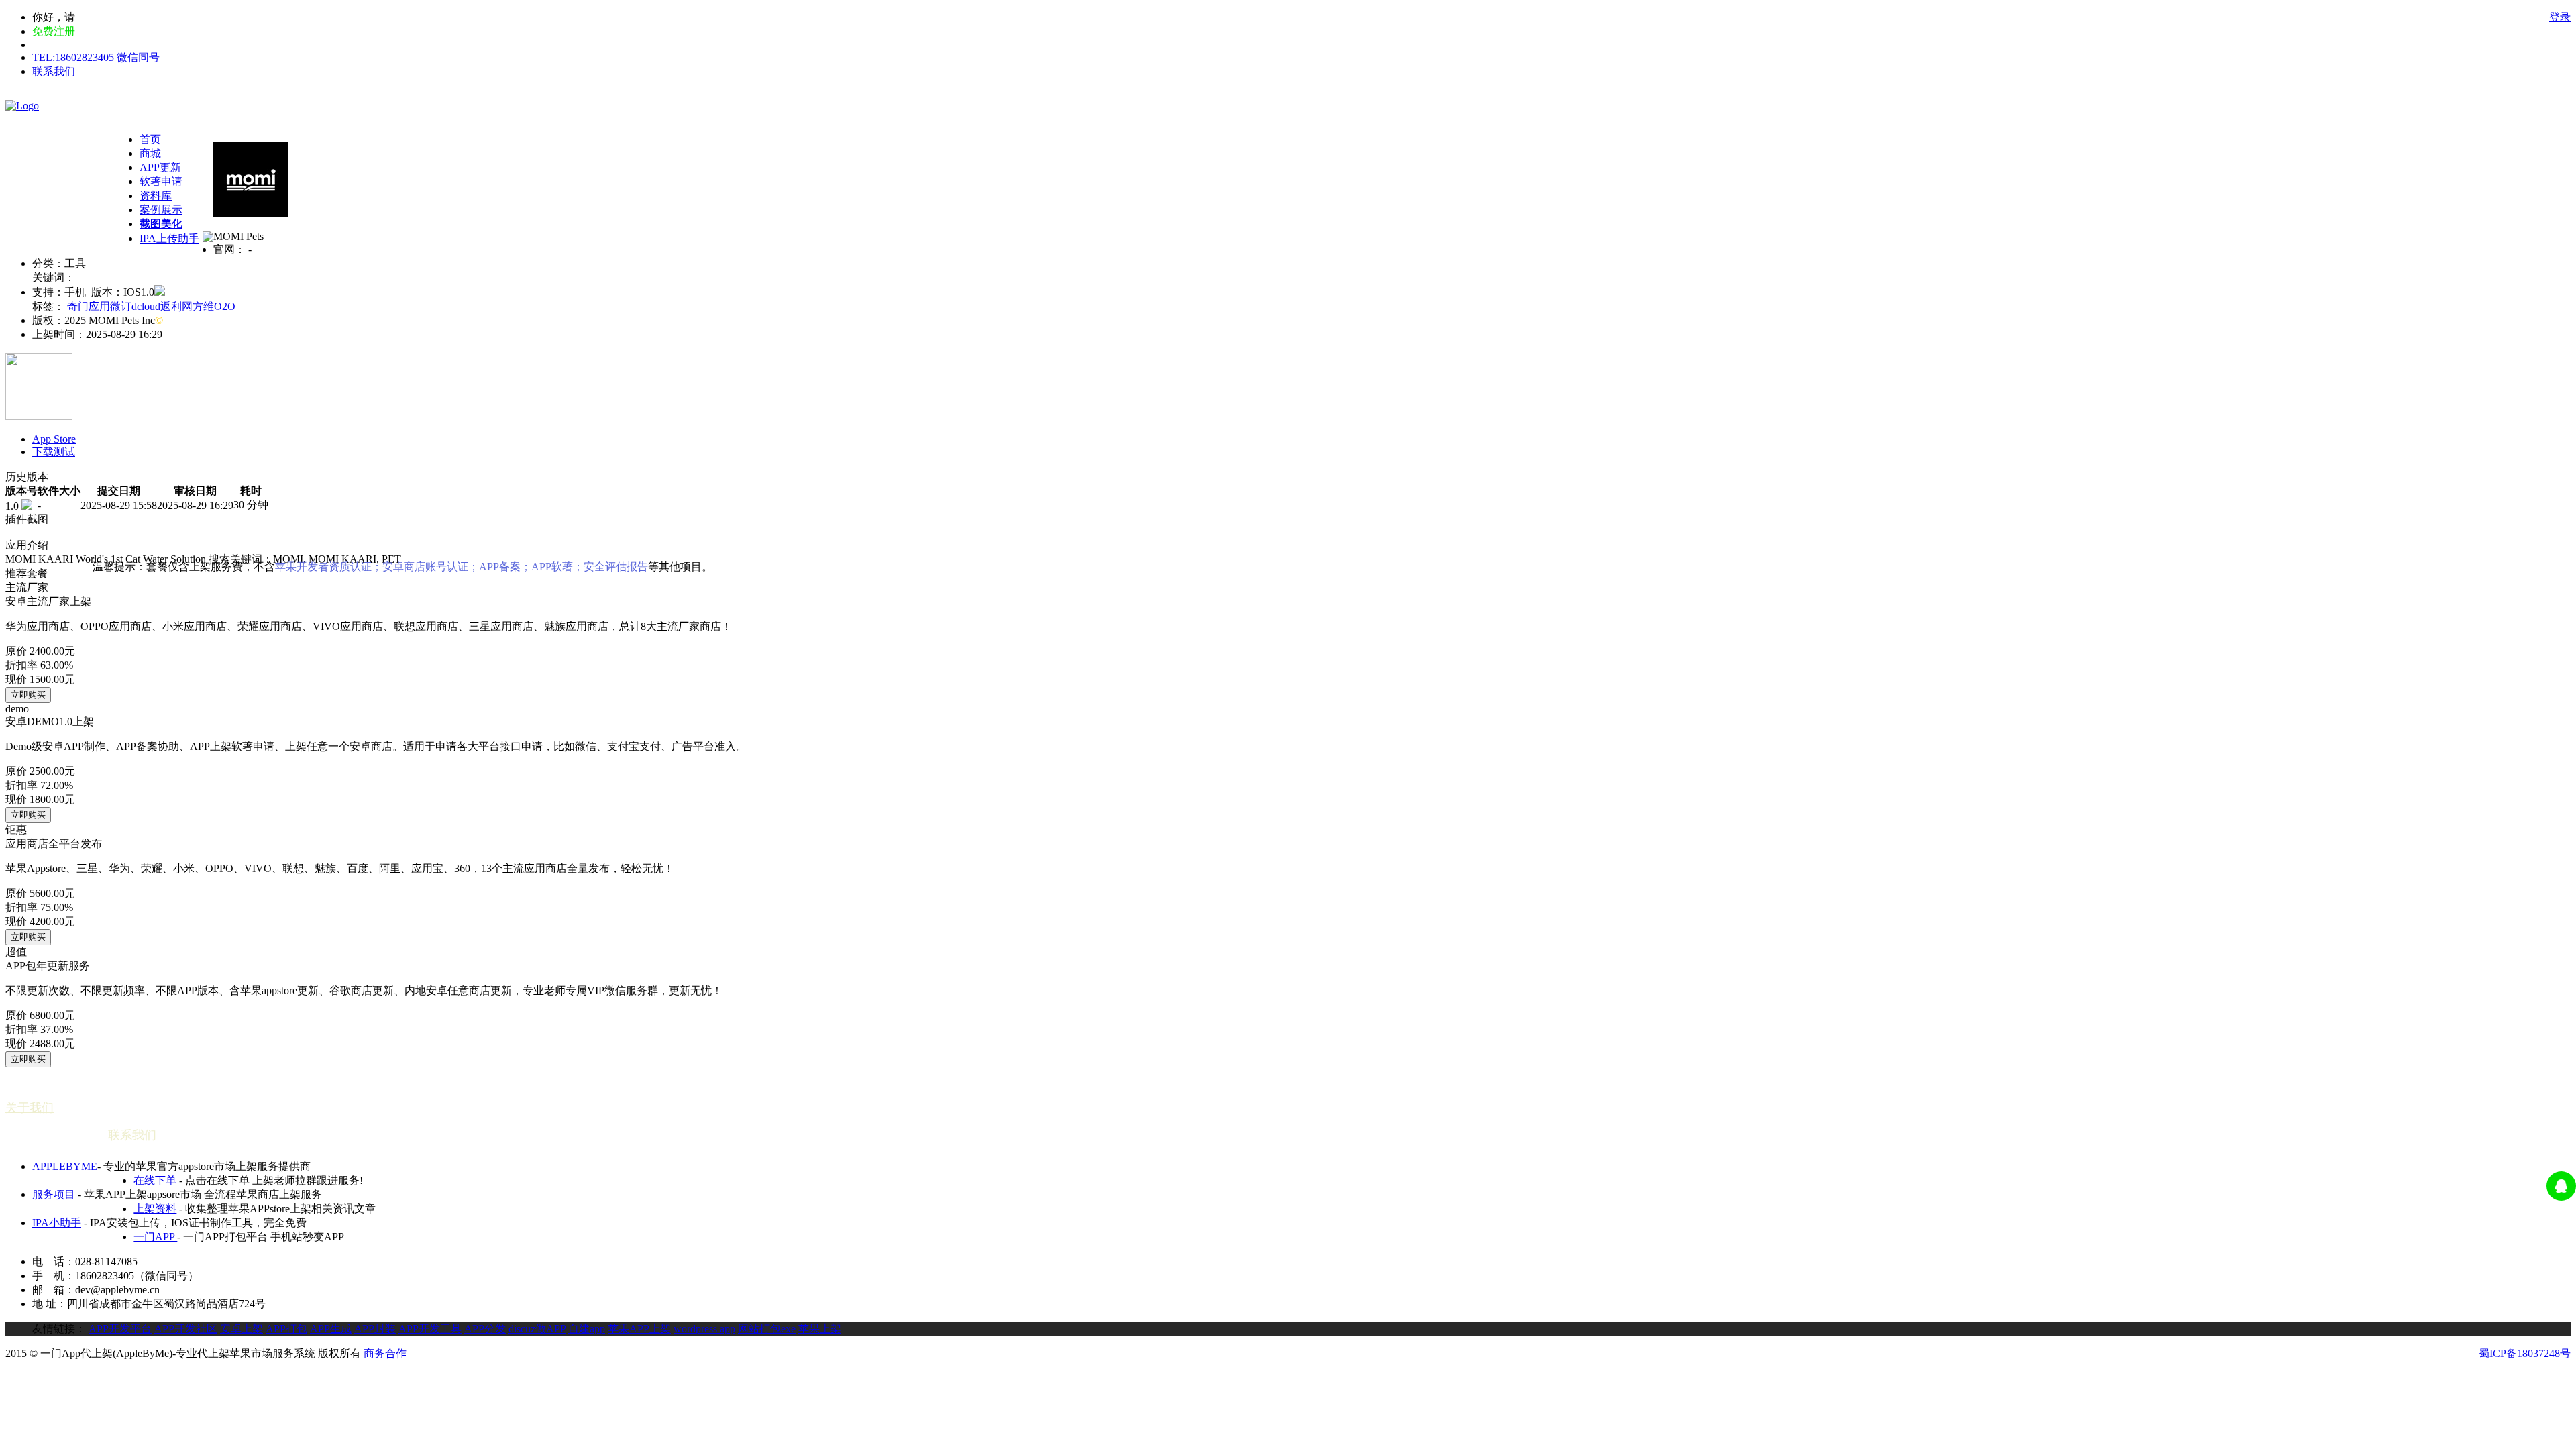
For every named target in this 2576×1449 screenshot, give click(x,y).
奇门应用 (89, 306)
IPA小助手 (57, 1223)
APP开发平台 (120, 1329)
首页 (150, 139)
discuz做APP (537, 1329)
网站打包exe (767, 1329)
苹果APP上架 (639, 1329)
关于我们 (30, 1108)
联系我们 (54, 71)
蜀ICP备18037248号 (2525, 1353)
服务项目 (54, 1194)
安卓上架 (241, 1329)
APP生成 (331, 1329)
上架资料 (155, 1209)
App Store (54, 439)
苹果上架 (820, 1329)
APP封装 (375, 1329)
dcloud (146, 306)
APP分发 (485, 1329)
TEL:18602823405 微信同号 (96, 57)
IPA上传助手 (169, 238)
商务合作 (385, 1353)
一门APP (155, 1237)
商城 (150, 153)
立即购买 (28, 695)
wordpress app (704, 1329)
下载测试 (54, 452)
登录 (2560, 17)
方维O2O (214, 306)
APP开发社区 (186, 1329)
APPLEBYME (65, 1166)
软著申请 (161, 181)
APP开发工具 (430, 1329)
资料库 (156, 196)
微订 (121, 306)
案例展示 (161, 210)
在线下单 (155, 1180)
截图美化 (161, 224)
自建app (587, 1329)
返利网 (176, 306)
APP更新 (160, 167)
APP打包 (286, 1329)
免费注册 (54, 31)
